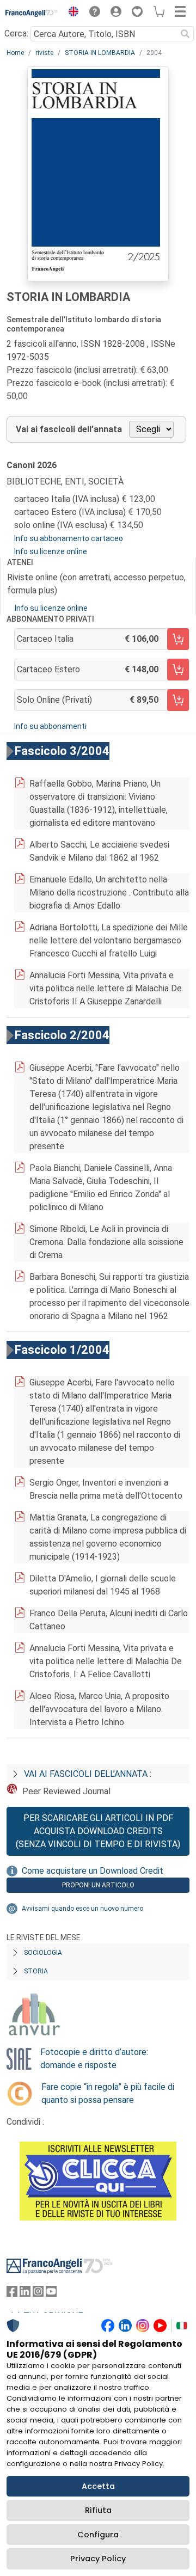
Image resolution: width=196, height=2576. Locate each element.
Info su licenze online (51, 551)
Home (15, 53)
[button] (71, 13)
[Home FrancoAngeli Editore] (32, 13)
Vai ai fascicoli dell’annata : (88, 1774)
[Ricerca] (185, 34)
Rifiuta (98, 2510)
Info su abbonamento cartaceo (69, 538)
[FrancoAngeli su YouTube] (51, 2294)
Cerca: (16, 33)
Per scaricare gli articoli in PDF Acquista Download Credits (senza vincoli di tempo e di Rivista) (98, 1831)
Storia (36, 1971)
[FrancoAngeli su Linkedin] (25, 2294)
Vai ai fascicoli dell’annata (69, 429)
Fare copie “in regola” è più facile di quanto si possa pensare (108, 2093)
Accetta (98, 2486)
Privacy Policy (98, 2559)
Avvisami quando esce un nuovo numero (82, 1909)
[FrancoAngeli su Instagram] (38, 2294)
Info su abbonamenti (50, 726)
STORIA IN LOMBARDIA (100, 53)
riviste (44, 53)
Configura (98, 2535)
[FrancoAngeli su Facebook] (12, 2294)
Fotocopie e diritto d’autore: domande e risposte (94, 2059)
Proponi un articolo (98, 1885)
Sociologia (43, 1953)
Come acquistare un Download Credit (93, 1871)
